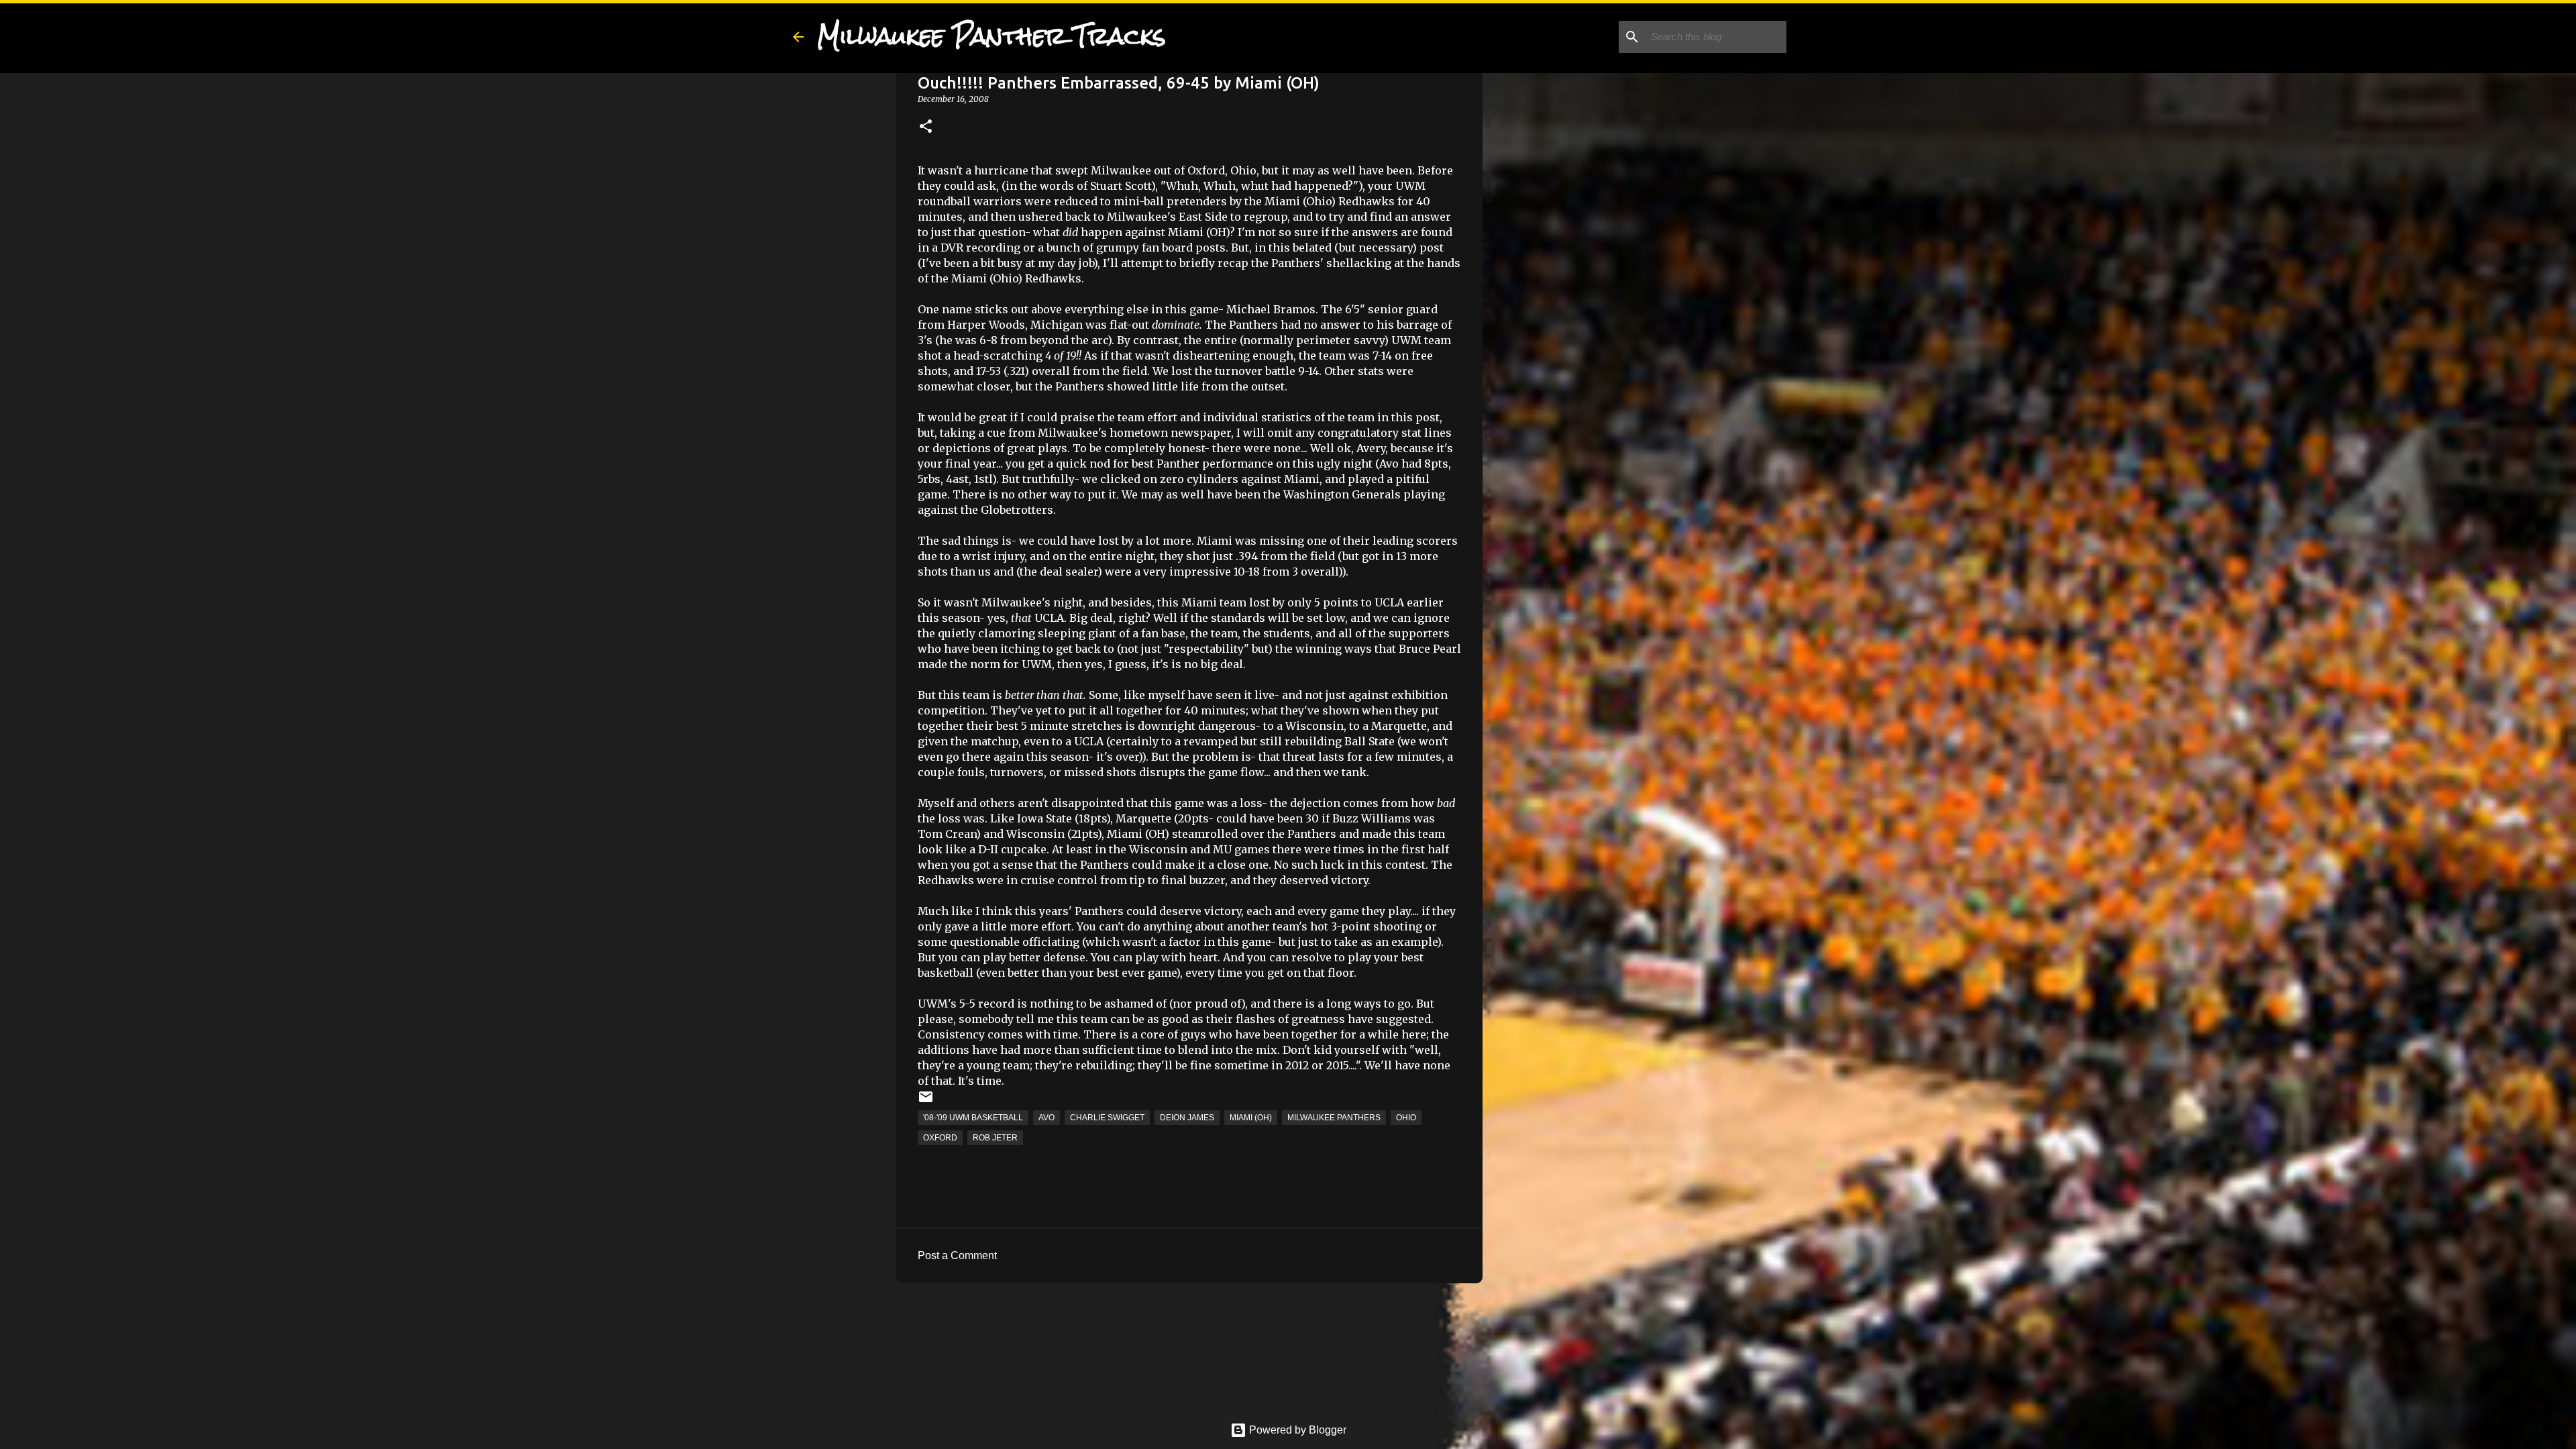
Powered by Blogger (1296, 1430)
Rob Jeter (995, 1138)
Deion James (1187, 1118)
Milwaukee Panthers (1334, 1118)
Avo (1046, 1118)
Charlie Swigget (1107, 1118)
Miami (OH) (1251, 1118)
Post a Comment (957, 1255)
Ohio (1406, 1118)
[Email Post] (926, 1102)
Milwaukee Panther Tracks (991, 36)
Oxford (940, 1138)
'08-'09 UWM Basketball (973, 1118)
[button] (926, 127)
